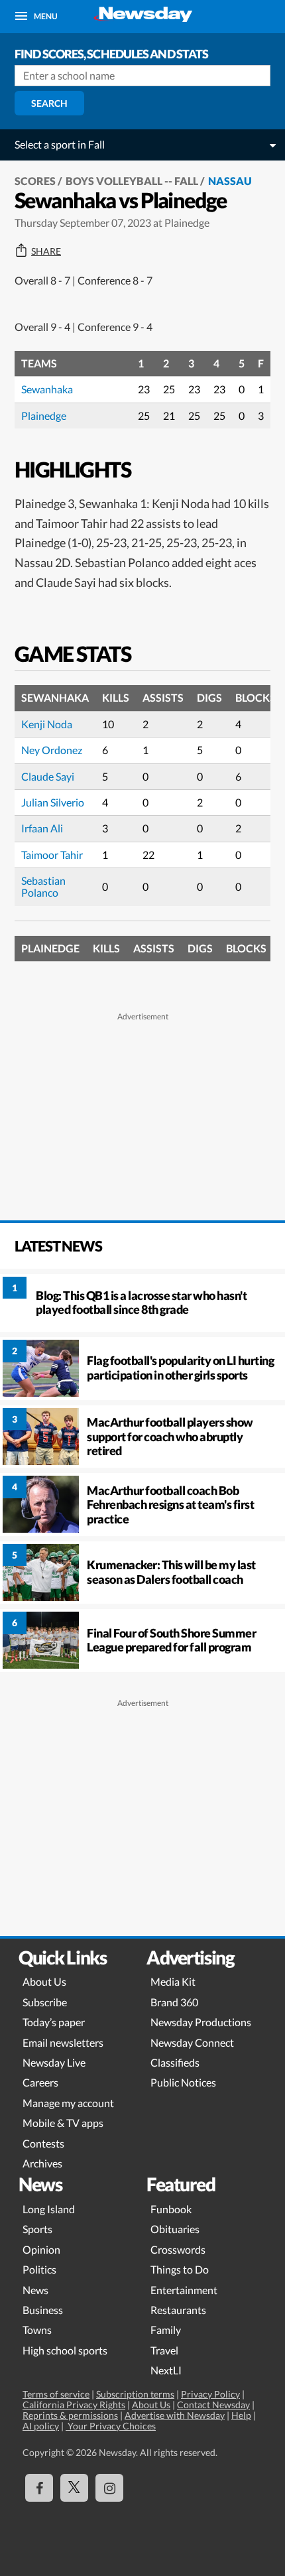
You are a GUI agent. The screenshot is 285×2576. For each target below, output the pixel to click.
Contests (43, 2143)
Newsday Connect (192, 2042)
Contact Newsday (213, 2405)
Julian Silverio (53, 802)
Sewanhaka (47, 389)
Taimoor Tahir (52, 855)
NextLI (166, 2370)
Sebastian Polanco (43, 886)
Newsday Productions (201, 2022)
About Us (44, 1981)
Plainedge (44, 416)
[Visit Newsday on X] (74, 2488)
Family (166, 2330)
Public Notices (183, 2082)
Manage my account (68, 2103)
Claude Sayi (48, 776)
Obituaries (175, 2229)
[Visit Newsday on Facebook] (39, 2488)
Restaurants (178, 2310)
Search (49, 103)
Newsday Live (54, 2062)
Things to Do (180, 2269)
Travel (164, 2350)
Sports (37, 2229)
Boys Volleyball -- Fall (132, 181)
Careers (40, 2082)
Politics (39, 2269)
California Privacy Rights (74, 2405)
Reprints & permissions (70, 2415)
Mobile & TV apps (63, 2123)
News (35, 2290)
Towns (37, 2330)
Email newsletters (63, 2042)
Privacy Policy (210, 2394)
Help (241, 2415)
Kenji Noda (47, 724)
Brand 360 (174, 2002)
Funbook (171, 2209)
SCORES (35, 181)
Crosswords (178, 2249)
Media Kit (173, 1981)
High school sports (65, 2350)
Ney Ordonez (52, 750)
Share (46, 251)
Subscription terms (135, 2394)
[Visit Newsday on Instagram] (109, 2488)
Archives (42, 2163)
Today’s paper (54, 2022)
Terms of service (56, 2394)
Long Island (49, 2209)
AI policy (41, 2426)
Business (43, 2310)
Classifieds (175, 2062)
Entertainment (184, 2290)
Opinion (41, 2249)
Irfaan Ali (42, 828)
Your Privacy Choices (111, 2426)
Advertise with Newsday (175, 2415)
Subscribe (45, 2002)
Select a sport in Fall (60, 144)
